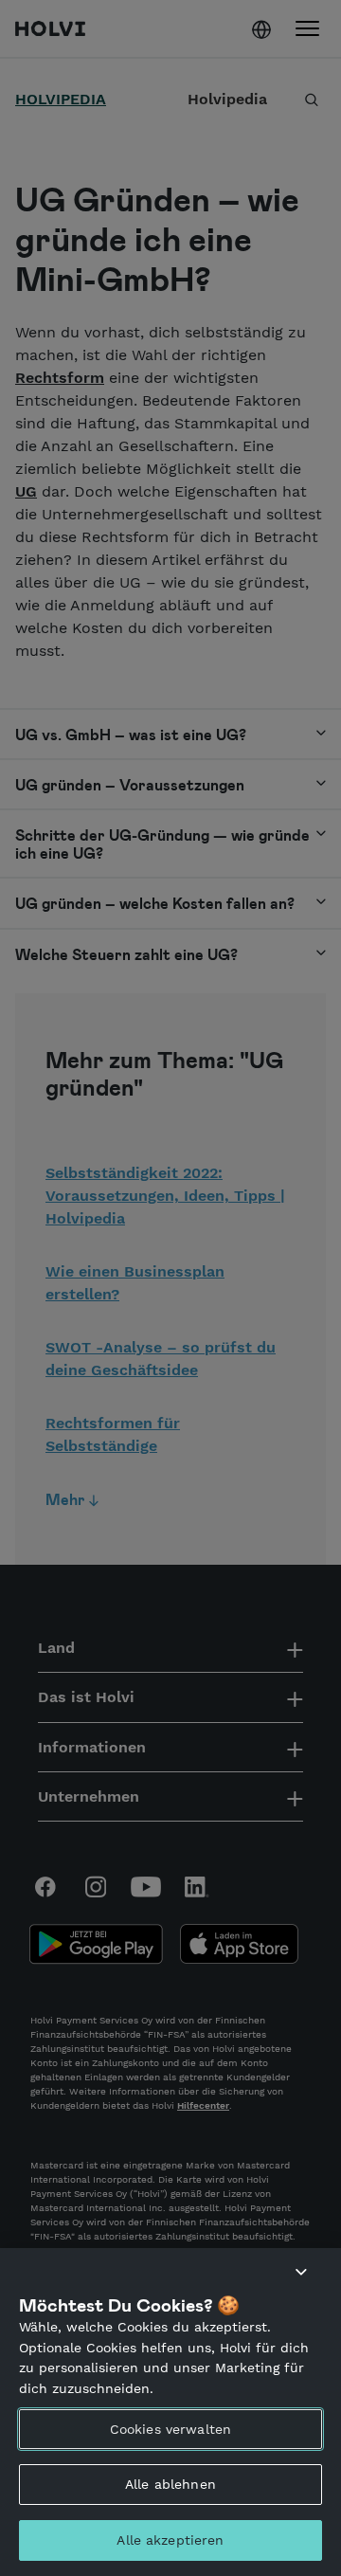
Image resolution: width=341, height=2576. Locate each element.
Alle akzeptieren (170, 2540)
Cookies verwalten (170, 2429)
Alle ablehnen (170, 2484)
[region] (170, 2412)
